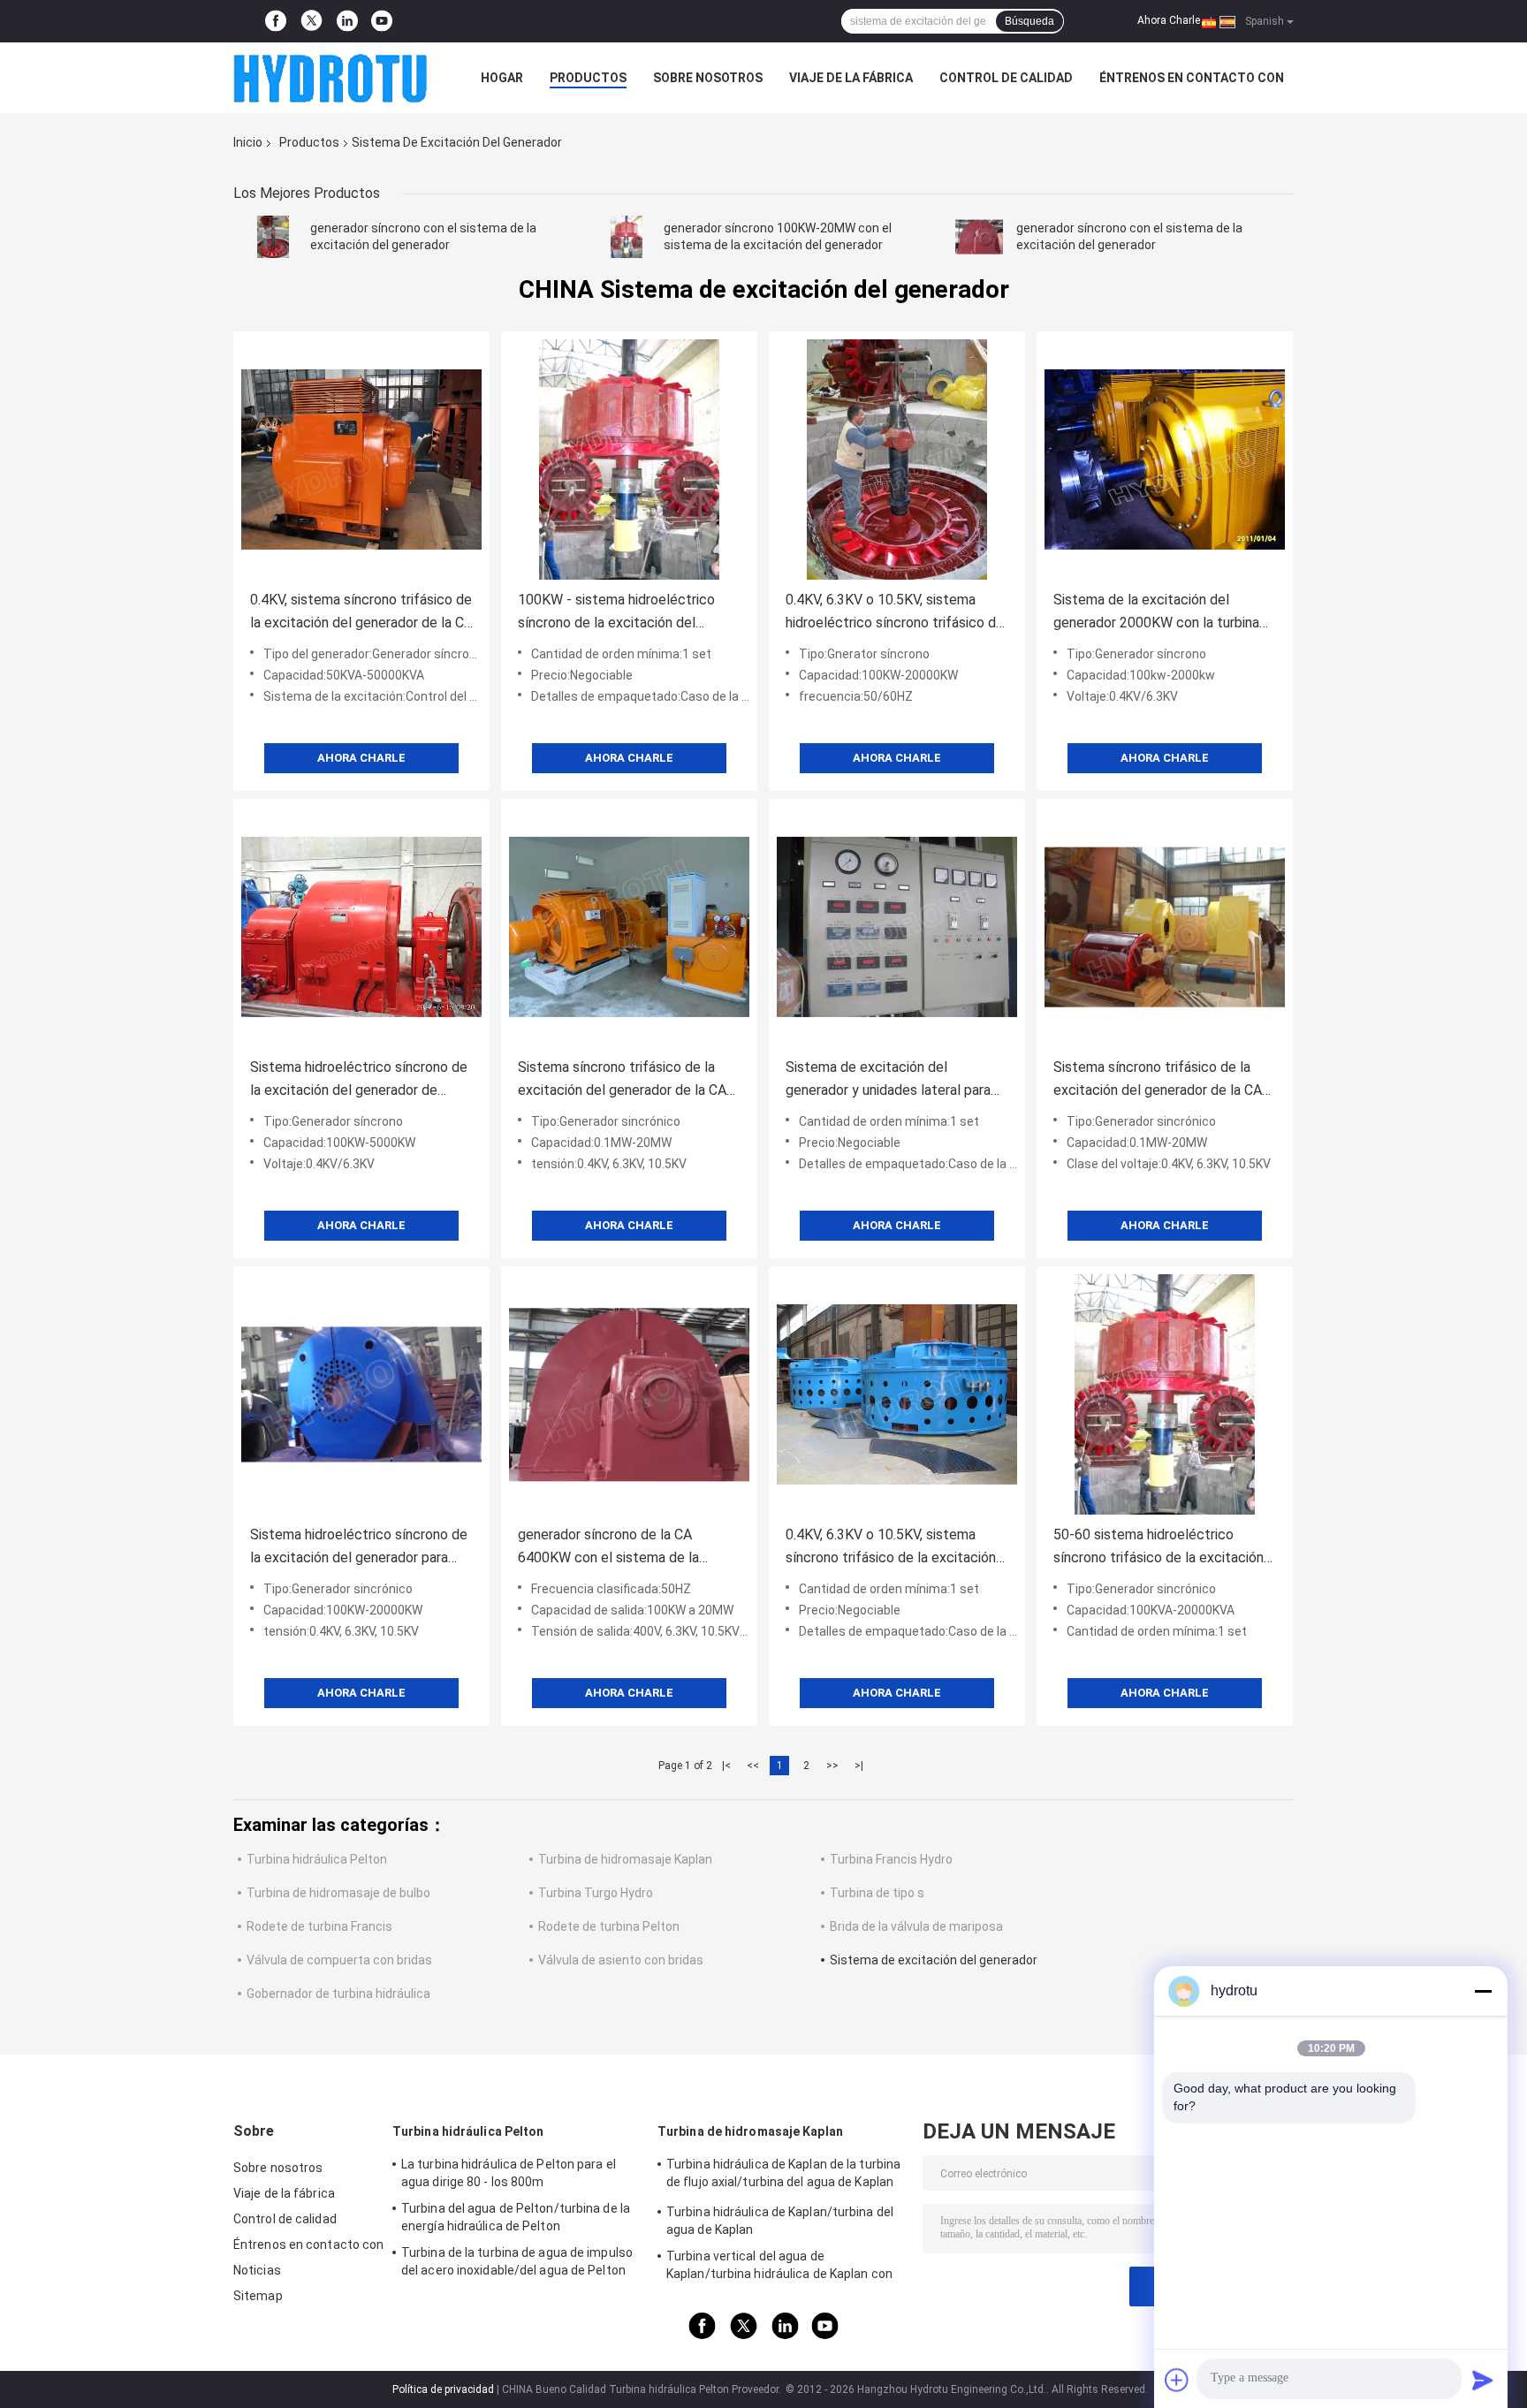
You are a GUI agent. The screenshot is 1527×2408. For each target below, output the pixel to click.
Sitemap (258, 2296)
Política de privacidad (443, 2389)
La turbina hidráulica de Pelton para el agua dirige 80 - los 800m (509, 2173)
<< (753, 1766)
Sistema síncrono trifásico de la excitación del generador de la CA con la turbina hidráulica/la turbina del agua (622, 1080)
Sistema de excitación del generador (934, 1960)
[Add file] (1177, 2380)
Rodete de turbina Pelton (609, 1926)
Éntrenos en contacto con (1192, 78)
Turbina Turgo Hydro (596, 1893)
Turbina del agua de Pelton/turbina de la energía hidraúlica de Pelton (516, 2217)
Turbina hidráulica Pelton (317, 1859)
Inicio (248, 142)
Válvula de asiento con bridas (621, 1960)
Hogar (502, 78)
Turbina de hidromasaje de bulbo (338, 1893)
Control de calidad (1006, 78)
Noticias (257, 2270)
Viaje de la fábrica (851, 78)
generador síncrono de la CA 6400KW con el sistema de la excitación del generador (608, 1548)
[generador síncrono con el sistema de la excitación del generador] (273, 237)
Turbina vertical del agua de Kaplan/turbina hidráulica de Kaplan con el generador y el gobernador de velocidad (785, 2267)
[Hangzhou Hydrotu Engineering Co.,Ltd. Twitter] (311, 22)
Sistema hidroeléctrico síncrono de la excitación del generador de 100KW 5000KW (359, 1080)
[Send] (1483, 2380)
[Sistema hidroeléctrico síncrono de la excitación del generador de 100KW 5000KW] (361, 927)
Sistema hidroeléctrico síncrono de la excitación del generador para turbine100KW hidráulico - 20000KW (359, 1548)
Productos (588, 78)
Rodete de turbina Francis (319, 1926)
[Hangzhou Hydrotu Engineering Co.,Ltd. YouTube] (382, 21)
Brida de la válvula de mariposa (916, 1926)
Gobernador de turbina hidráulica (338, 1994)
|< (726, 1766)
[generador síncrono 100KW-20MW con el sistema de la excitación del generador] (627, 237)
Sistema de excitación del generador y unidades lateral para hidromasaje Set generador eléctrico (888, 1080)
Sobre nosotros (708, 78)
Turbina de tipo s (877, 1893)
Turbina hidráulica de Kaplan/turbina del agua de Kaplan (780, 2221)
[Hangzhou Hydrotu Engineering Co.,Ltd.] (330, 78)
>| (859, 1766)
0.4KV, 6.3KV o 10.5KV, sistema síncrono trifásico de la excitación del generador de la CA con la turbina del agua (891, 1548)
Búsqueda (1029, 21)
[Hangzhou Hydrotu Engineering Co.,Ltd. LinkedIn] (347, 21)
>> (832, 1766)
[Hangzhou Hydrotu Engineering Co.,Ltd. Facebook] (276, 21)
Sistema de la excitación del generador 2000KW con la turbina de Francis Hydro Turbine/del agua (1159, 613)
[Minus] (1483, 1991)
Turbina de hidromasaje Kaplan (625, 1859)
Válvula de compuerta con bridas (339, 1960)
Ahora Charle (1169, 20)
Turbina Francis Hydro (891, 1859)
